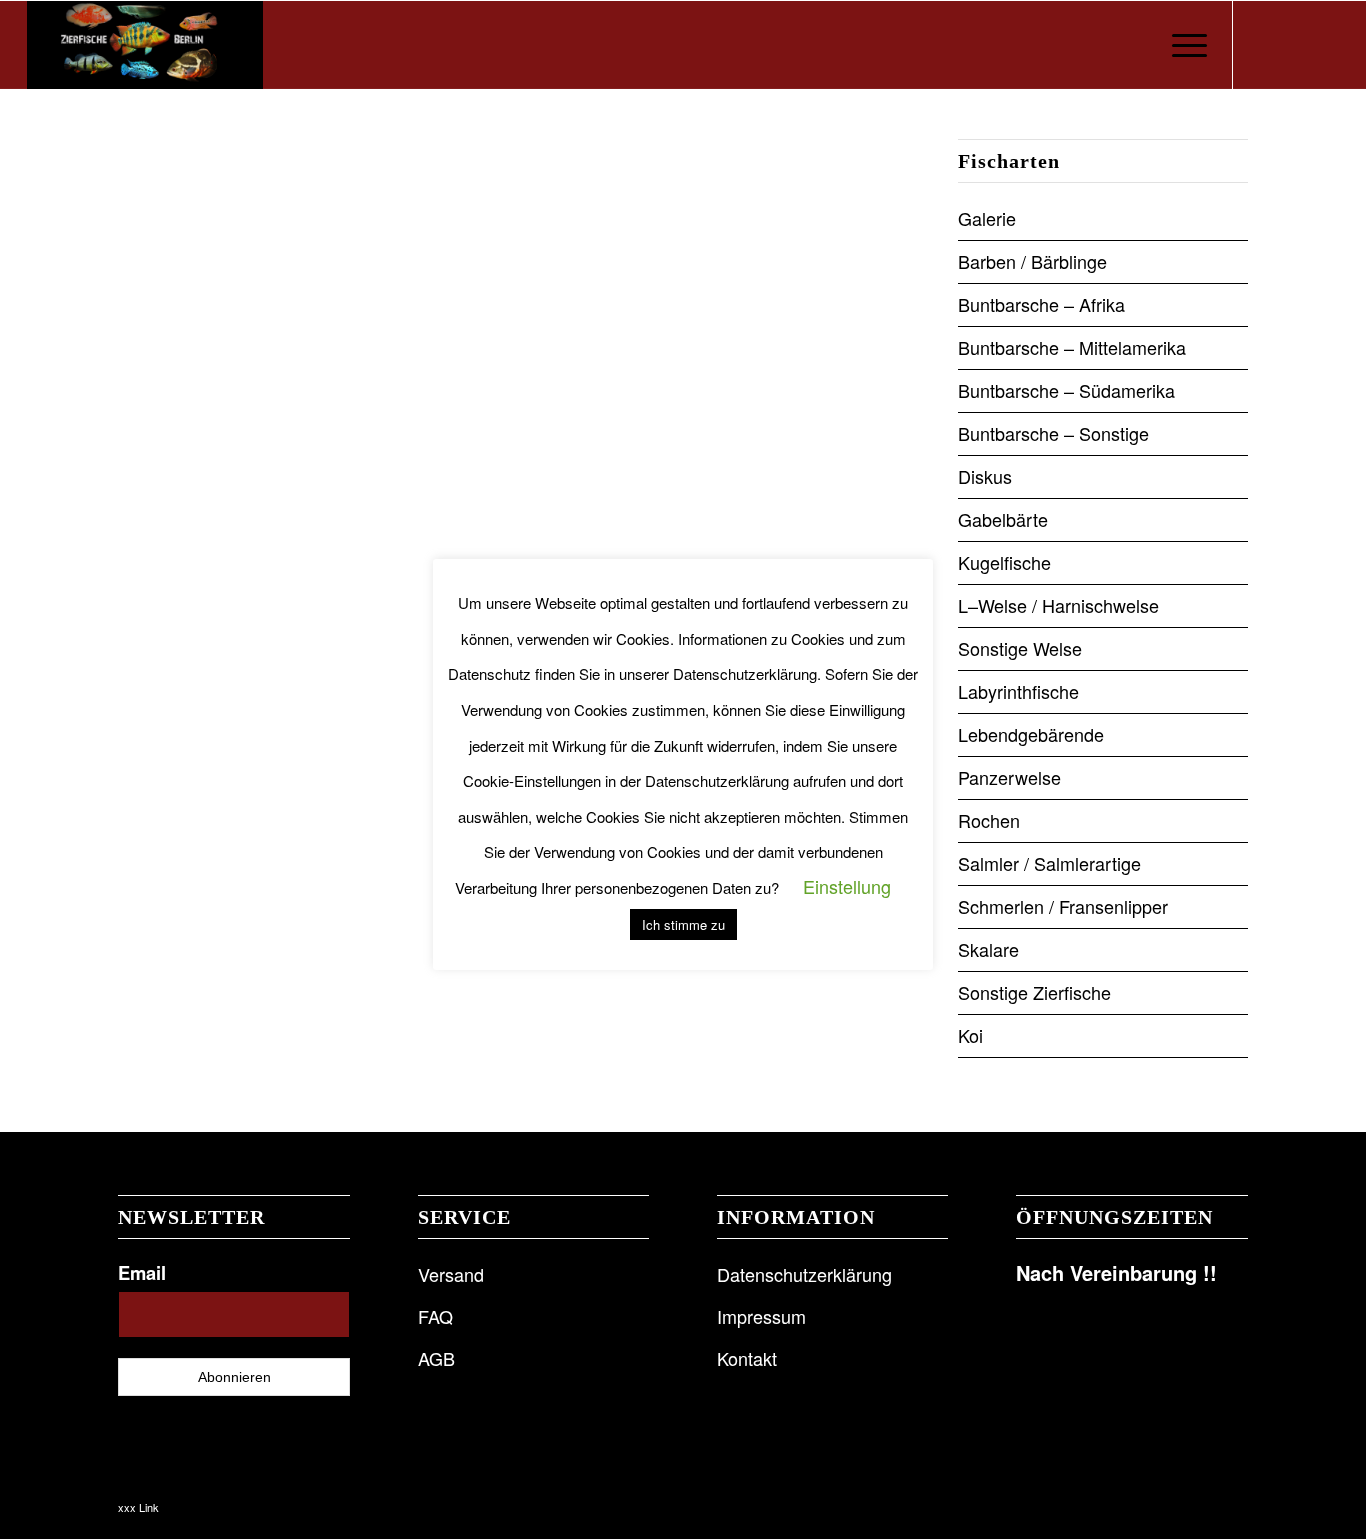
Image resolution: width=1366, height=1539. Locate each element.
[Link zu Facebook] (1264, 44)
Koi (970, 1035)
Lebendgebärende (1031, 734)
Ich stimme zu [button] (683, 924)
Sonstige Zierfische (1034, 992)
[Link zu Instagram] (1294, 44)
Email (142, 1272)
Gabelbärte (1003, 519)
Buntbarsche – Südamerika (1066, 390)
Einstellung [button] (847, 886)
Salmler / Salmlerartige (1049, 863)
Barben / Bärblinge (1032, 261)
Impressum (761, 1316)
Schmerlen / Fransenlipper (1063, 906)
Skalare (988, 949)
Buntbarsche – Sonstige (1053, 433)
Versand (451, 1274)
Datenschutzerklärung (804, 1274)
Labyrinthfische (1018, 691)
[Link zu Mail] (1324, 44)
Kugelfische (1004, 562)
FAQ (435, 1316)
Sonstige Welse (1020, 648)
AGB (436, 1358)
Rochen (989, 820)
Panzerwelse (1009, 777)
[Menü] (1183, 45)
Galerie (987, 218)
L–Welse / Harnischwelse (1058, 605)
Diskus (985, 476)
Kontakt (747, 1358)
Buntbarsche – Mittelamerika (1072, 347)
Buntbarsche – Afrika (1041, 304)
